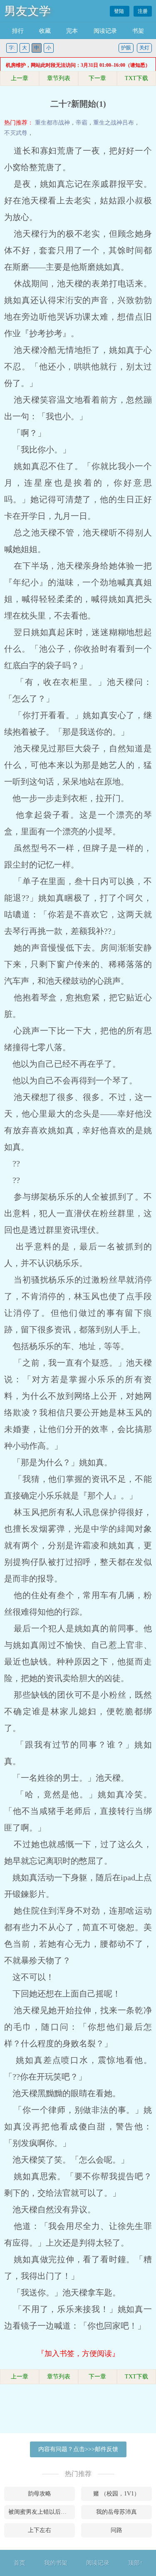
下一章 (97, 78)
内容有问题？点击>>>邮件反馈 (78, 2449)
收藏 (45, 31)
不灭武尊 (16, 133)
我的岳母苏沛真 (116, 2512)
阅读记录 (105, 31)
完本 (72, 31)
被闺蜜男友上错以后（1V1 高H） (42, 2512)
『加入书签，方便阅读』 (78, 2354)
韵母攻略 (40, 2494)
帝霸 (82, 123)
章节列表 (59, 78)
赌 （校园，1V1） (116, 2494)
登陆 (120, 11)
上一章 (20, 78)
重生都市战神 (52, 123)
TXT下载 (136, 78)
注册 (143, 11)
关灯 (144, 48)
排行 (18, 31)
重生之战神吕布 (114, 123)
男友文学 (27, 11)
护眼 (126, 48)
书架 (138, 31)
